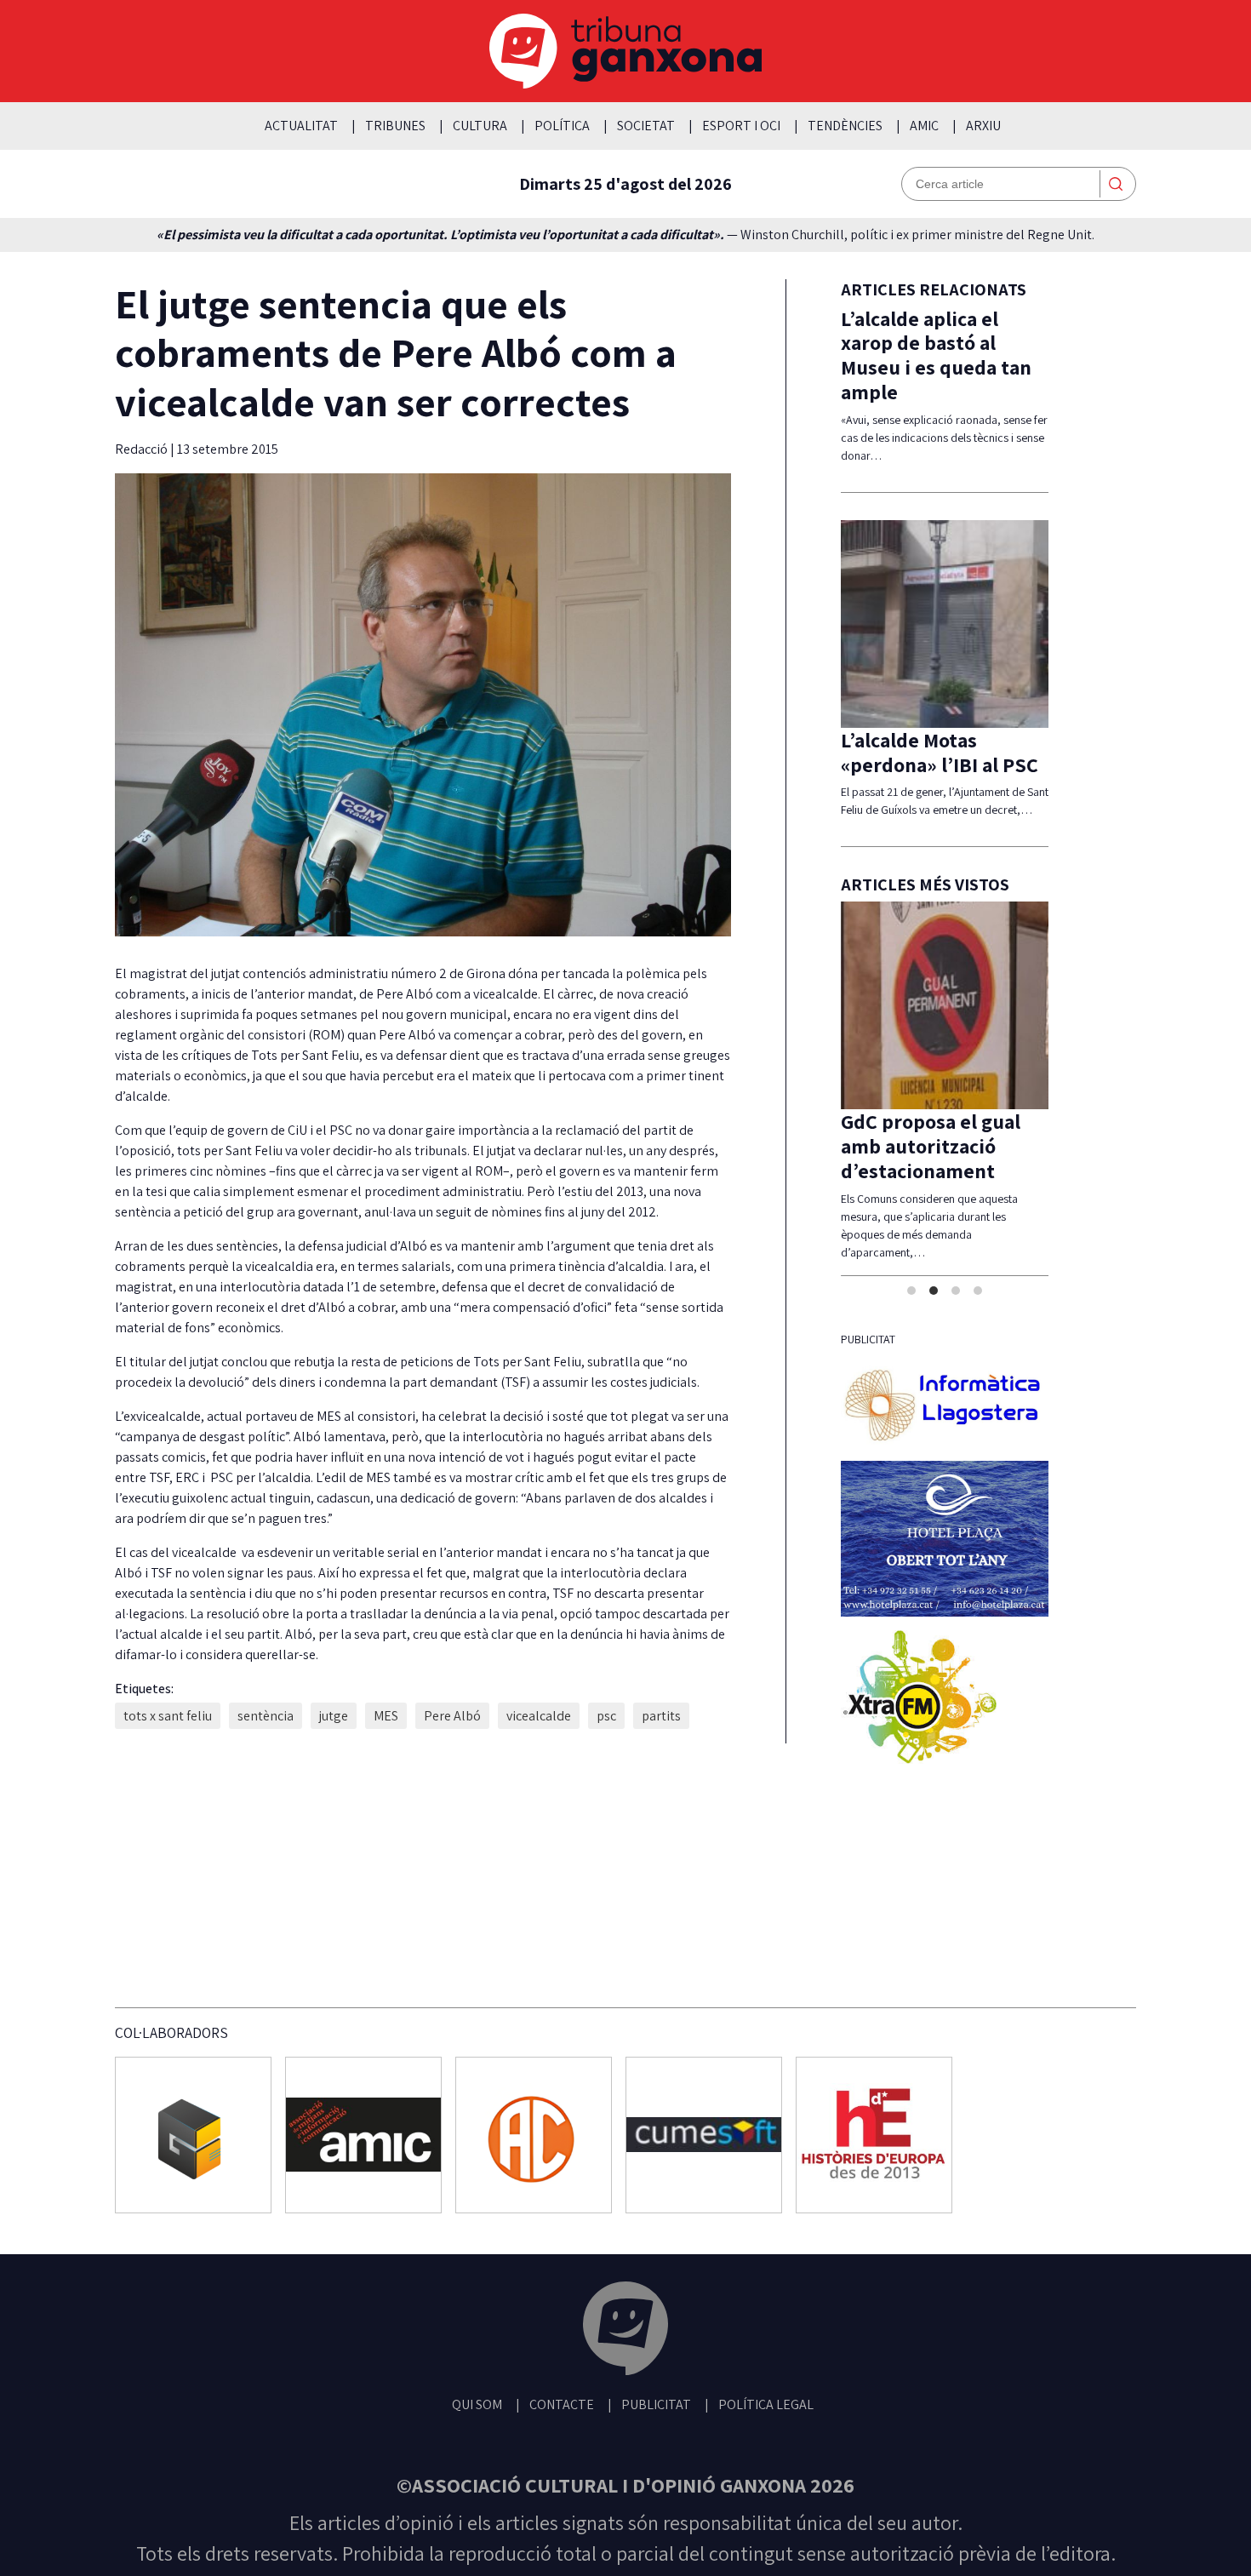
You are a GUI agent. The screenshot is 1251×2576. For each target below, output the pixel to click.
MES (386, 1716)
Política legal (766, 2404)
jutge (334, 1716)
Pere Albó (452, 1716)
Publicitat (656, 2404)
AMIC (924, 126)
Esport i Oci (741, 126)
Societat (646, 126)
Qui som (477, 2404)
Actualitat (301, 126)
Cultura (480, 126)
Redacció (143, 449)
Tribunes (395, 126)
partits (661, 1716)
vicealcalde (539, 1716)
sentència (266, 1716)
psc (606, 1716)
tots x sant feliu (168, 1716)
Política (562, 126)
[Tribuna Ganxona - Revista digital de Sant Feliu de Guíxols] (625, 2331)
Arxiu (983, 126)
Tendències (845, 126)
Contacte (562, 2404)
